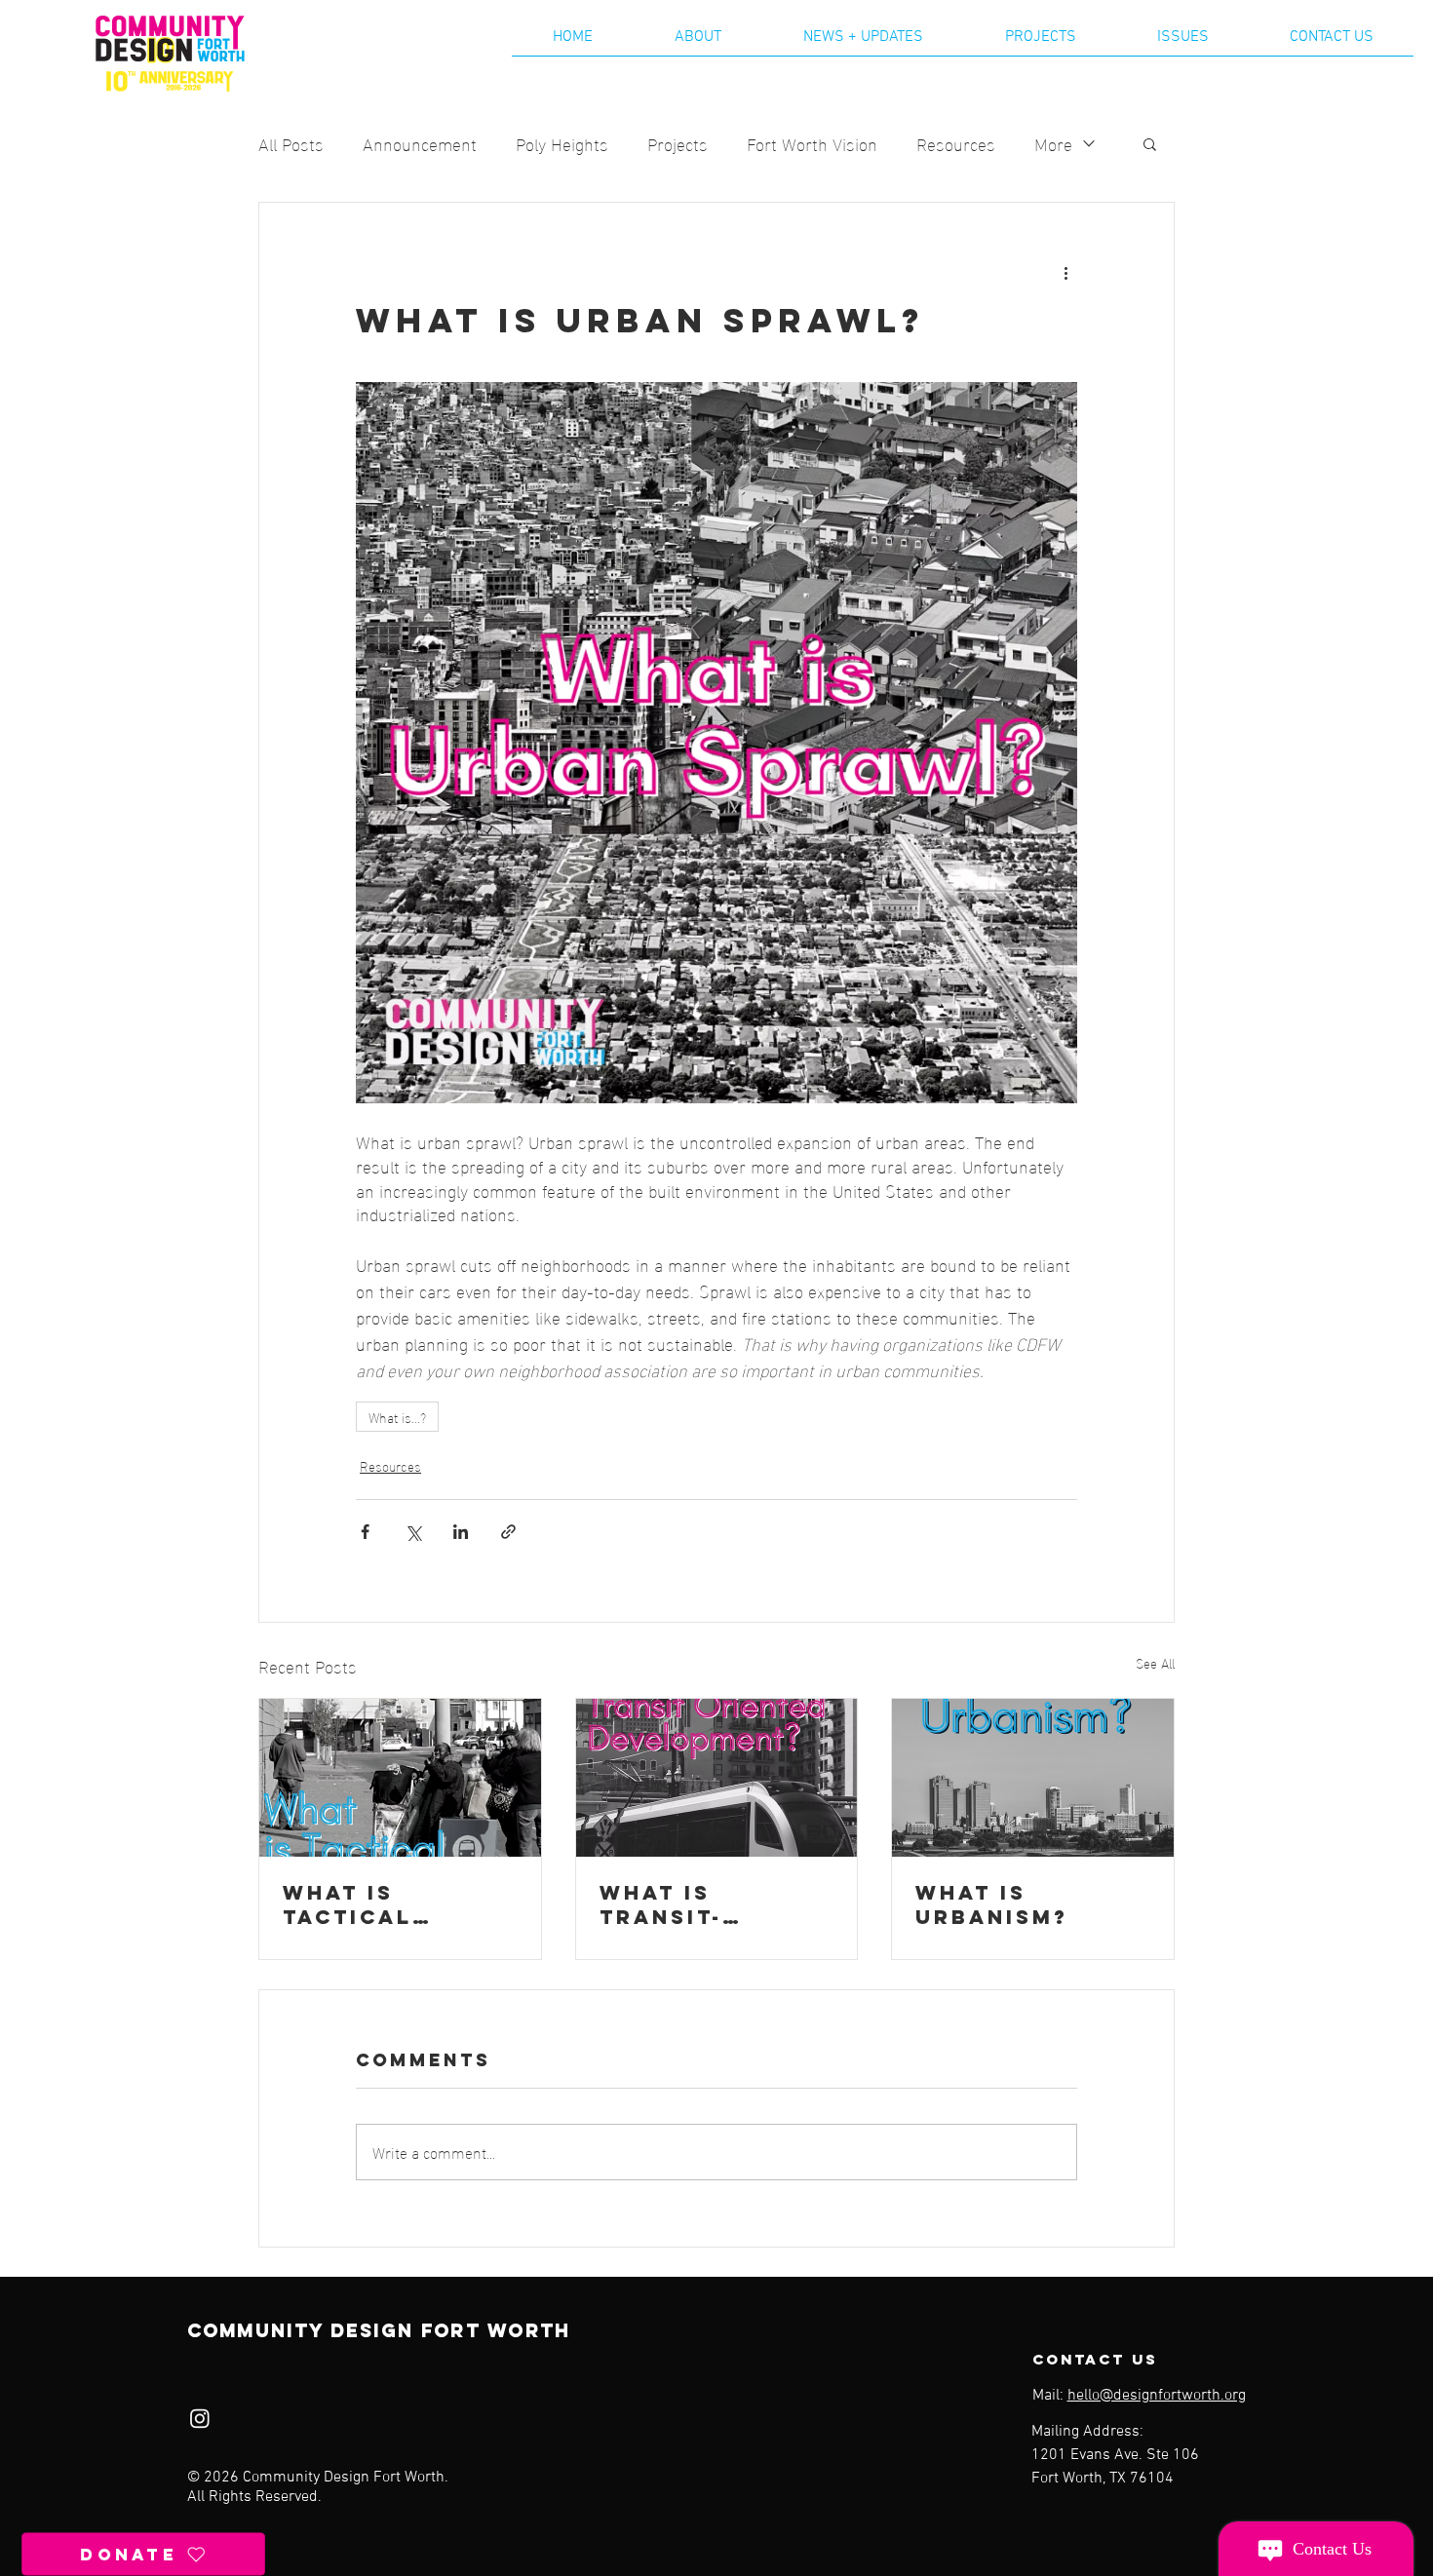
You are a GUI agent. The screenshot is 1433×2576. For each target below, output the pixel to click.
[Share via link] (508, 1532)
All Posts (291, 143)
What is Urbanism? (992, 1904)
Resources (956, 143)
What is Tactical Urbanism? (359, 1904)
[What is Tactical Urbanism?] (400, 1778)
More (1053, 143)
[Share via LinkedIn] (461, 1532)
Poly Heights (562, 143)
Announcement (420, 143)
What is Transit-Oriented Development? (705, 1904)
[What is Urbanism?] (1033, 1778)
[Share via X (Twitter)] (413, 1532)
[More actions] (1065, 273)
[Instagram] (200, 2418)
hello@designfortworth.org (1157, 2396)
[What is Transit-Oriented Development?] (717, 1778)
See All (1155, 1663)
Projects (678, 143)
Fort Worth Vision (812, 143)
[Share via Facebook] (365, 1532)
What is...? (397, 1417)
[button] (1150, 143)
